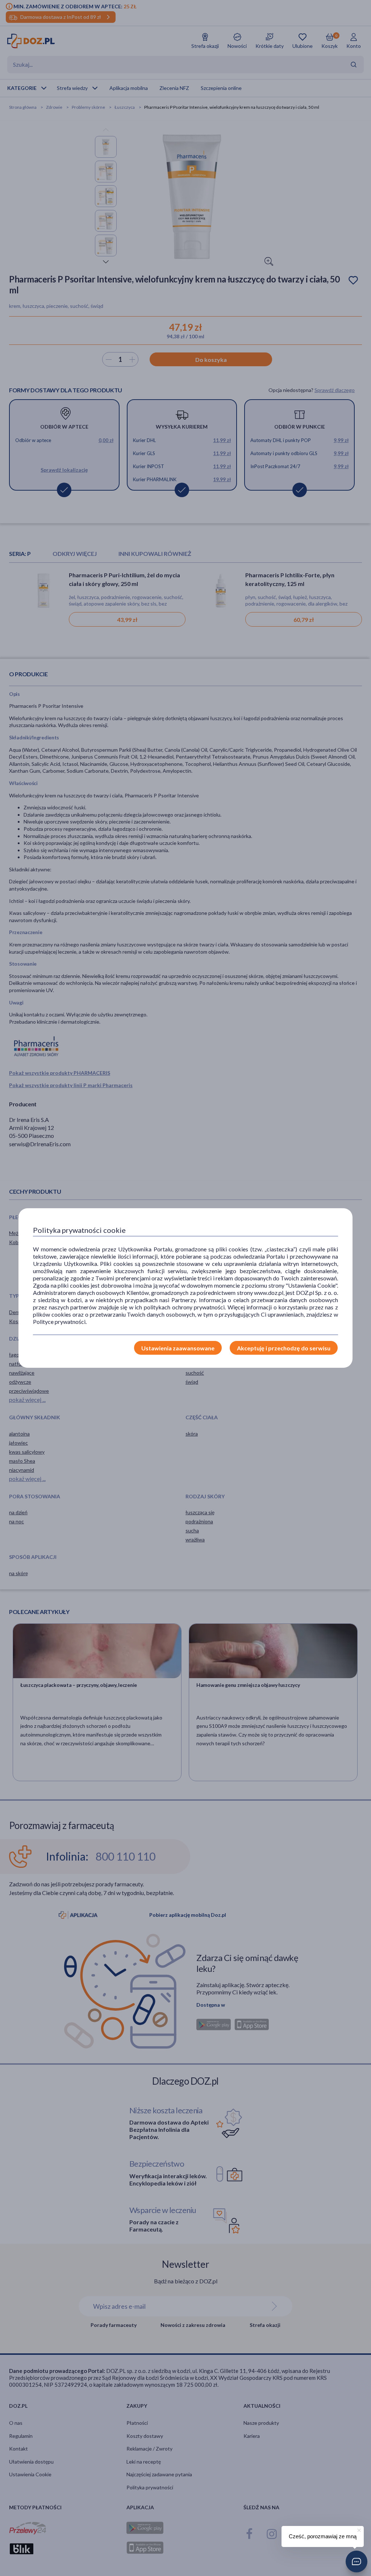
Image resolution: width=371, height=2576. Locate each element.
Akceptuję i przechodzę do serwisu (284, 1348)
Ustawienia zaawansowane (178, 1348)
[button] (357, 2561)
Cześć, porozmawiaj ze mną (323, 2536)
